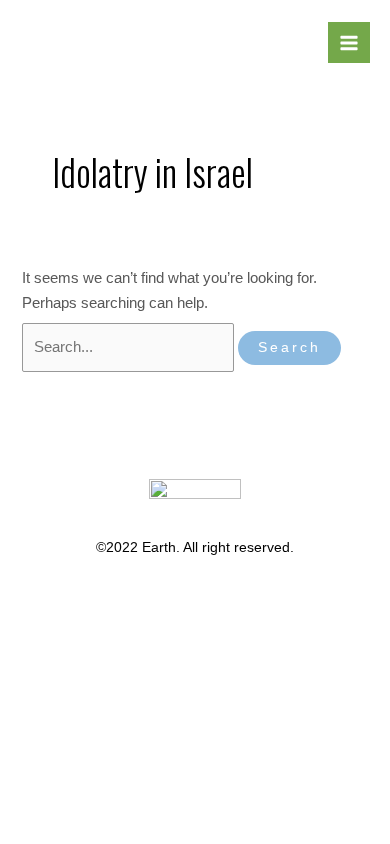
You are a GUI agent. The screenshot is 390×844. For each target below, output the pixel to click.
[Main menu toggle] (349, 43)
